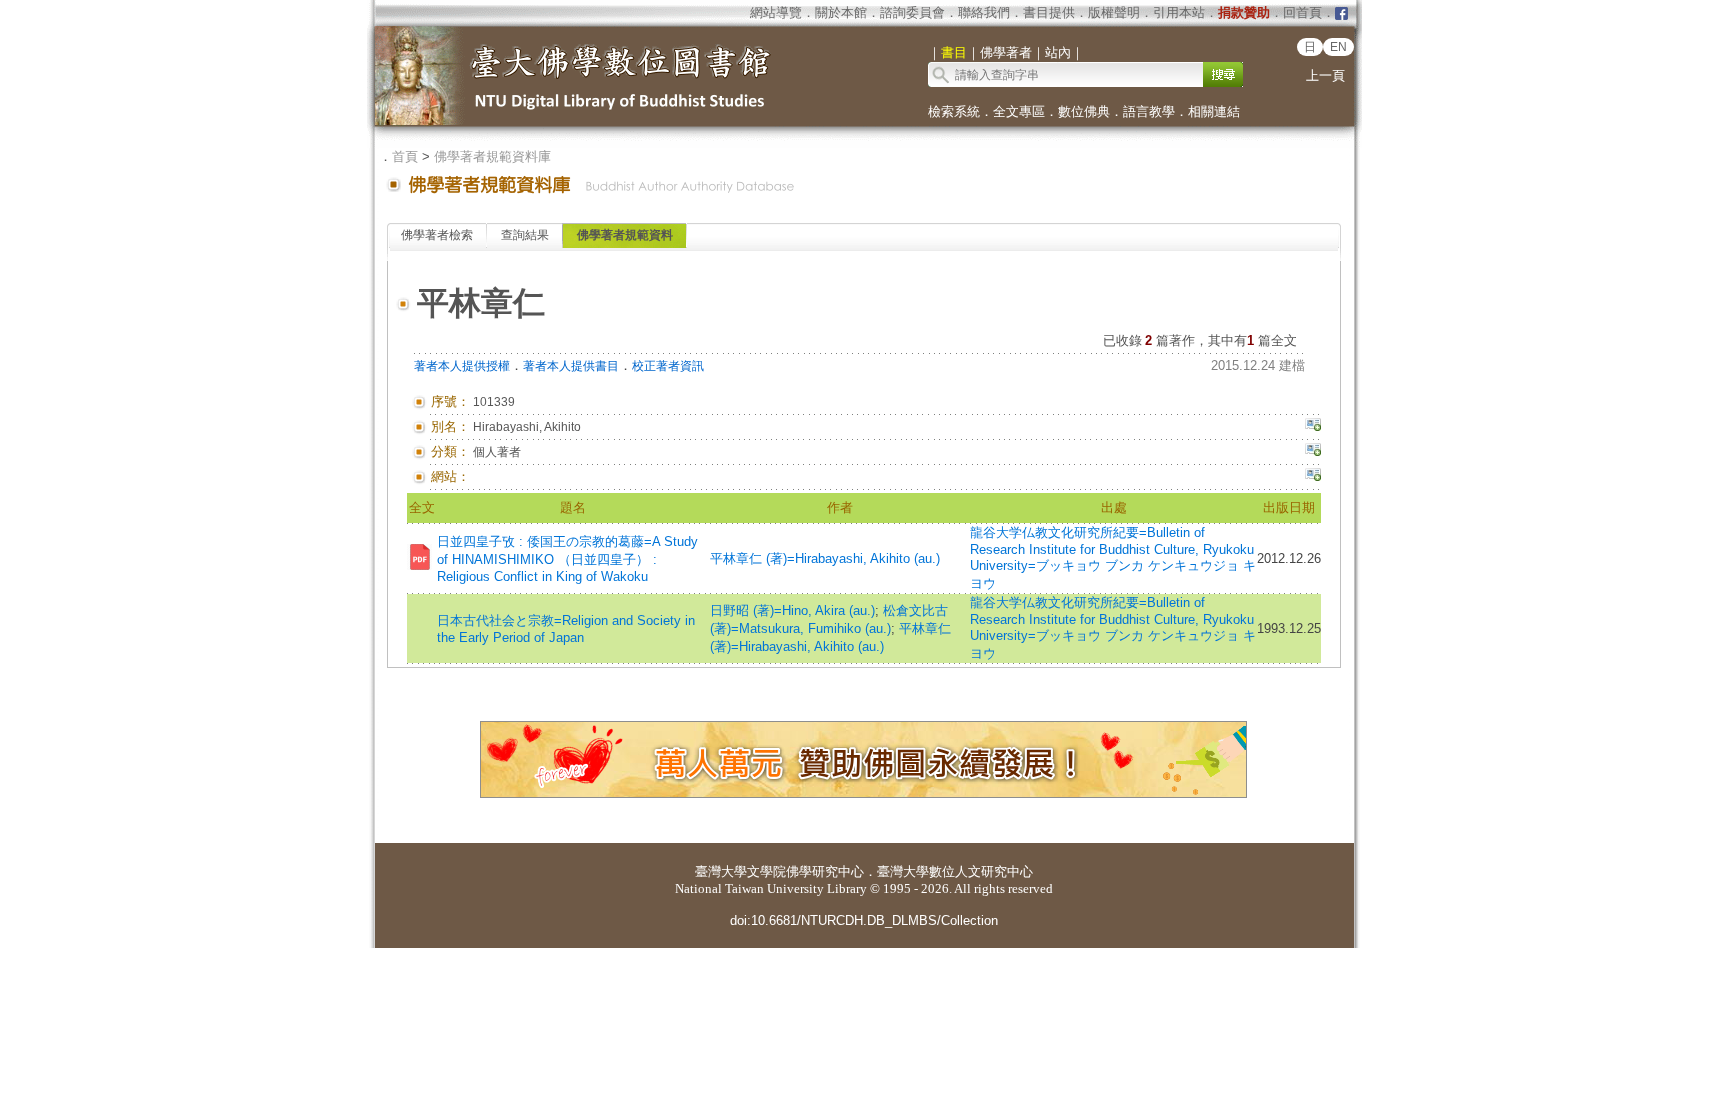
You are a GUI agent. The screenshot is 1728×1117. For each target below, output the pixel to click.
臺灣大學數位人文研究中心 (955, 871)
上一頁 (1325, 75)
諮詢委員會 (912, 12)
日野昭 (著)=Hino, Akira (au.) (792, 610)
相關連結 (1214, 111)
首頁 (405, 156)
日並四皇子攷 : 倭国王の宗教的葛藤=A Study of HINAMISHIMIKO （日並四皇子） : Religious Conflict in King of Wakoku (567, 559)
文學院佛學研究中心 (805, 871)
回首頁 (1302, 12)
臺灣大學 (721, 871)
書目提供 (1049, 12)
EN (1338, 47)
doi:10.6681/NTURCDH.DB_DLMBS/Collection (864, 920)
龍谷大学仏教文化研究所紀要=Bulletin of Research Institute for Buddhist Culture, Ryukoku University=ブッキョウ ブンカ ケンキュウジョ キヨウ (1113, 558)
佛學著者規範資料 (625, 235)
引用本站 (1179, 12)
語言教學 (1149, 111)
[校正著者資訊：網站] (1313, 477)
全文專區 (1019, 111)
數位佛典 (1084, 111)
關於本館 (841, 12)
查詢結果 (525, 235)
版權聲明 (1114, 12)
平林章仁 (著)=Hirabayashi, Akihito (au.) (825, 558)
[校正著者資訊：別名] (1313, 427)
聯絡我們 (984, 12)
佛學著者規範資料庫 (492, 156)
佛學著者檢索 (437, 235)
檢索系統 (954, 111)
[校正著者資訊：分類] (1313, 452)
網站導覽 (776, 12)
